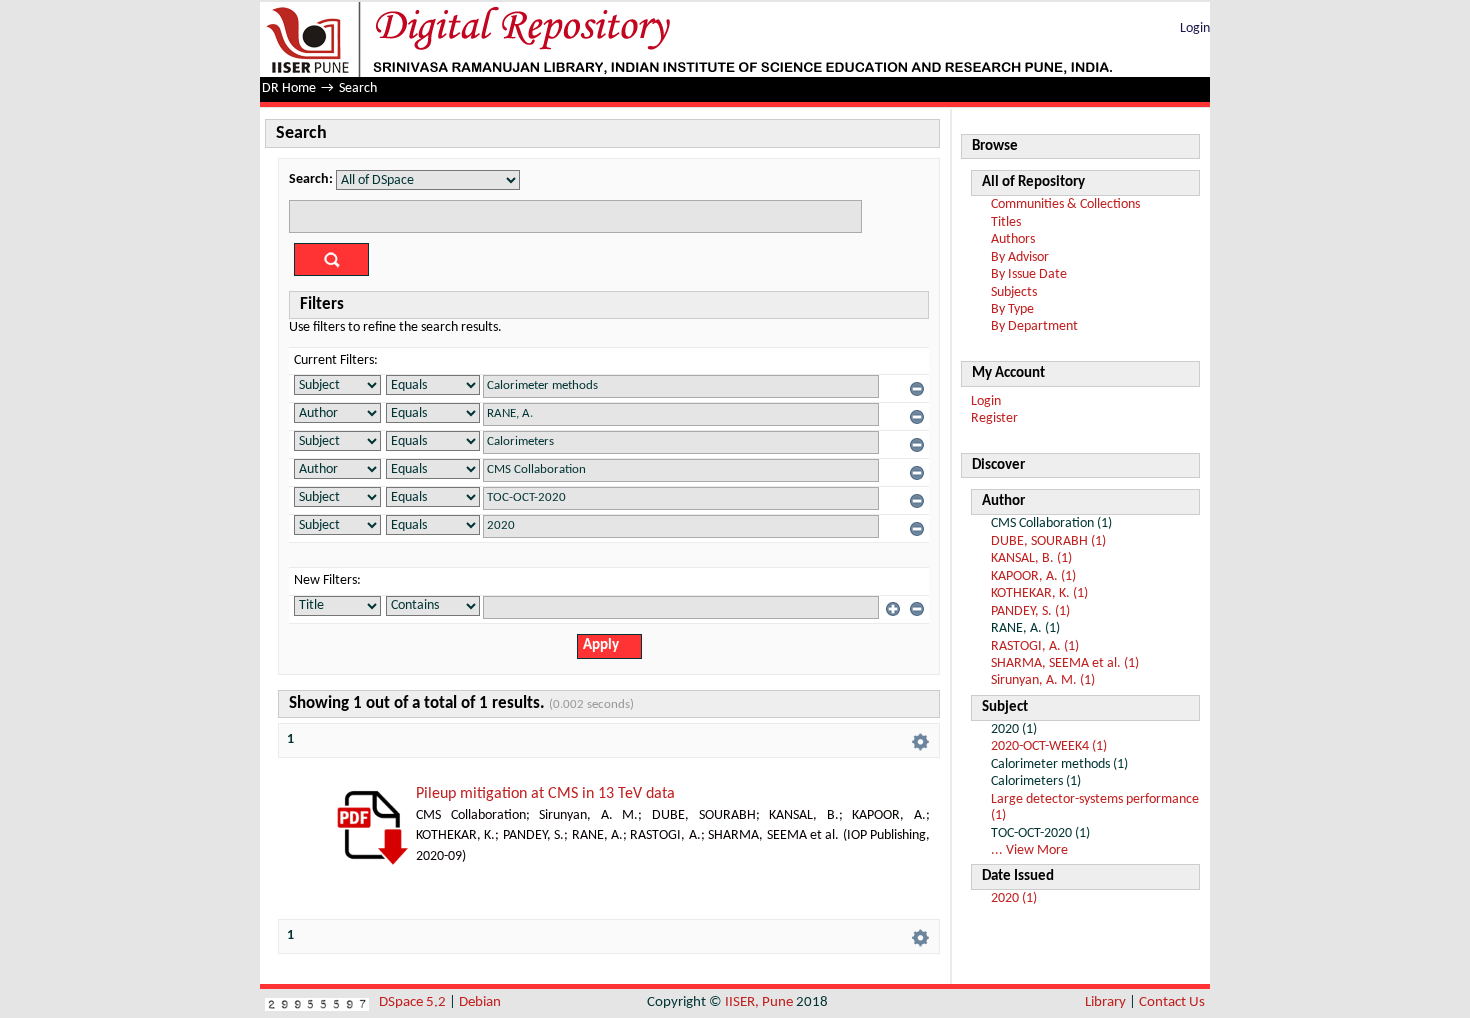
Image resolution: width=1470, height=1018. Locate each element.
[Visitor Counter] (317, 1002)
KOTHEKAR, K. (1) (1039, 593)
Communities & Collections (1065, 204)
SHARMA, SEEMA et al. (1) (1065, 663)
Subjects (1014, 292)
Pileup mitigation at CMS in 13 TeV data (545, 794)
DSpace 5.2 (414, 1002)
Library (1105, 1002)
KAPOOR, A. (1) (1033, 576)
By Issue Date (1029, 274)
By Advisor (1020, 257)
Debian (480, 1002)
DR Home (289, 88)
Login (1195, 28)
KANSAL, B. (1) (1031, 558)
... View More (1029, 850)
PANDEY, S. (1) (1030, 611)
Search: (311, 179)
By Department (1034, 326)
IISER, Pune (759, 1002)
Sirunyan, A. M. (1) (1043, 680)
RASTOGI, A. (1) (1035, 646)
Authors (1013, 239)
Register (994, 418)
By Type (1012, 309)
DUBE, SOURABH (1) (1048, 541)
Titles (1006, 222)
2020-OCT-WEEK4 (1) (1049, 746)
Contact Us (1172, 1002)
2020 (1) (1014, 898)
